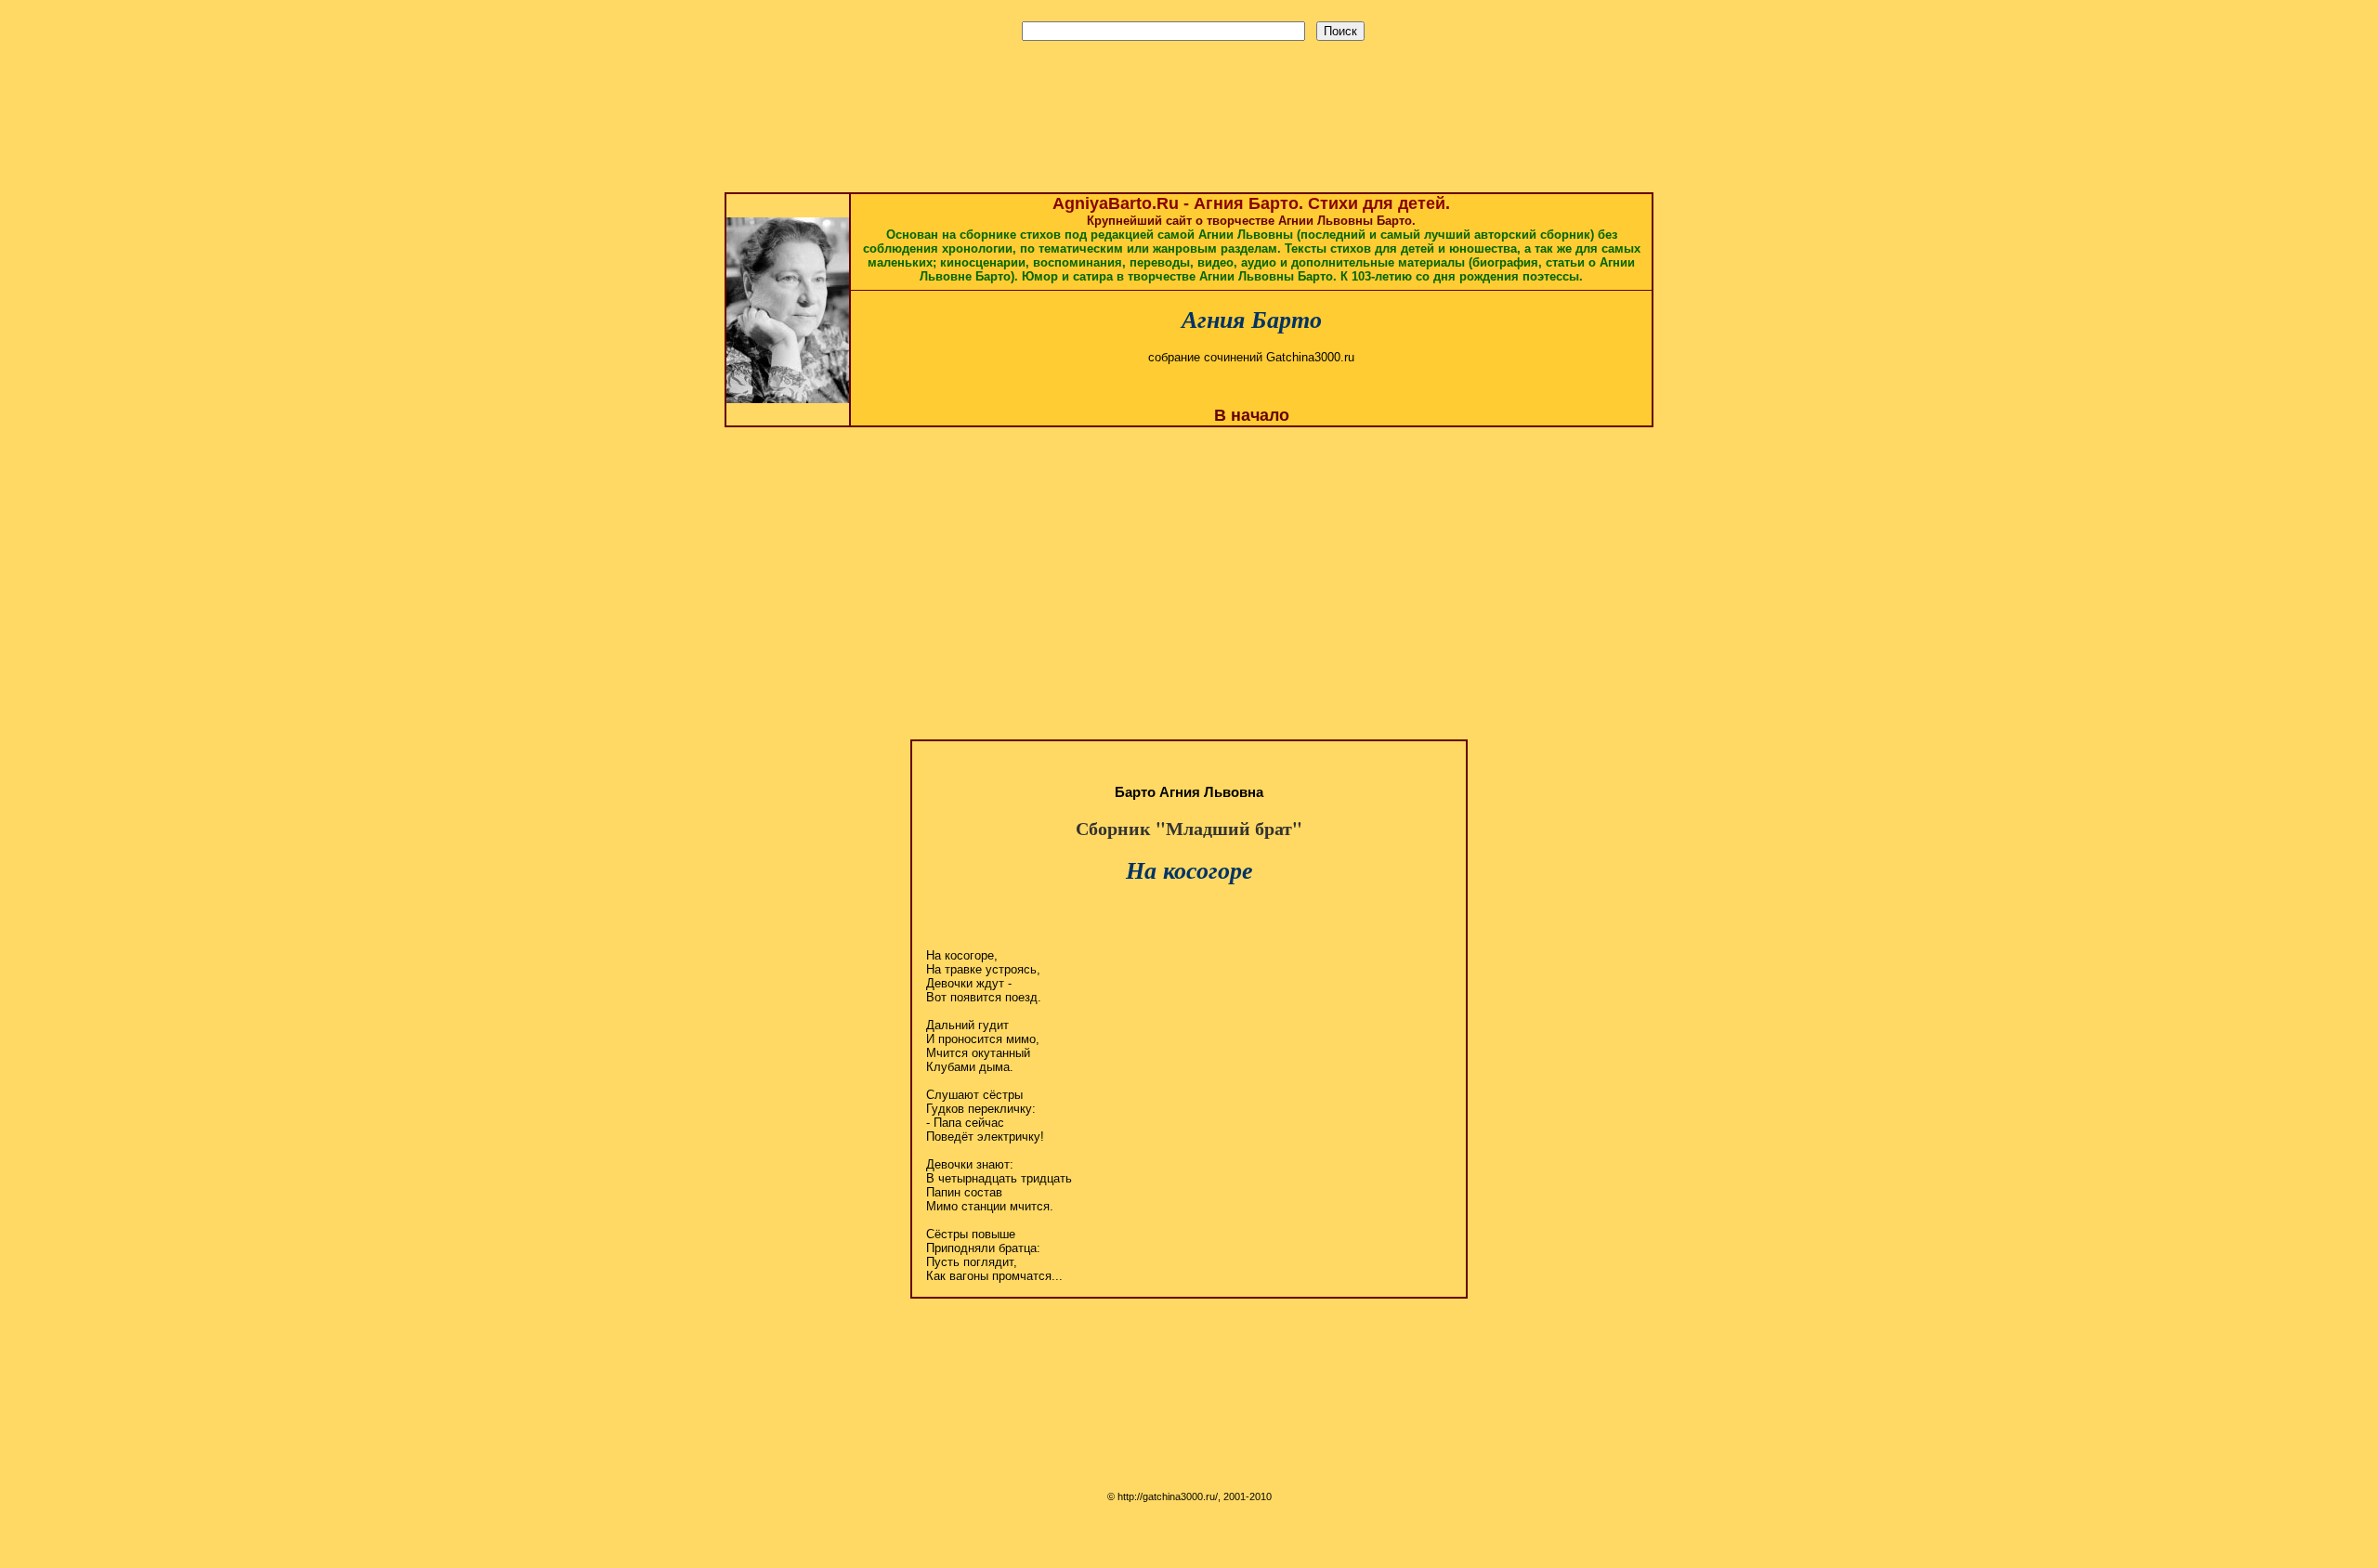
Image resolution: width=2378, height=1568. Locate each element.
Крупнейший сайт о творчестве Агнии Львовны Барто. (1252, 241)
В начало (1252, 415)
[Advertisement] (1189, 79)
